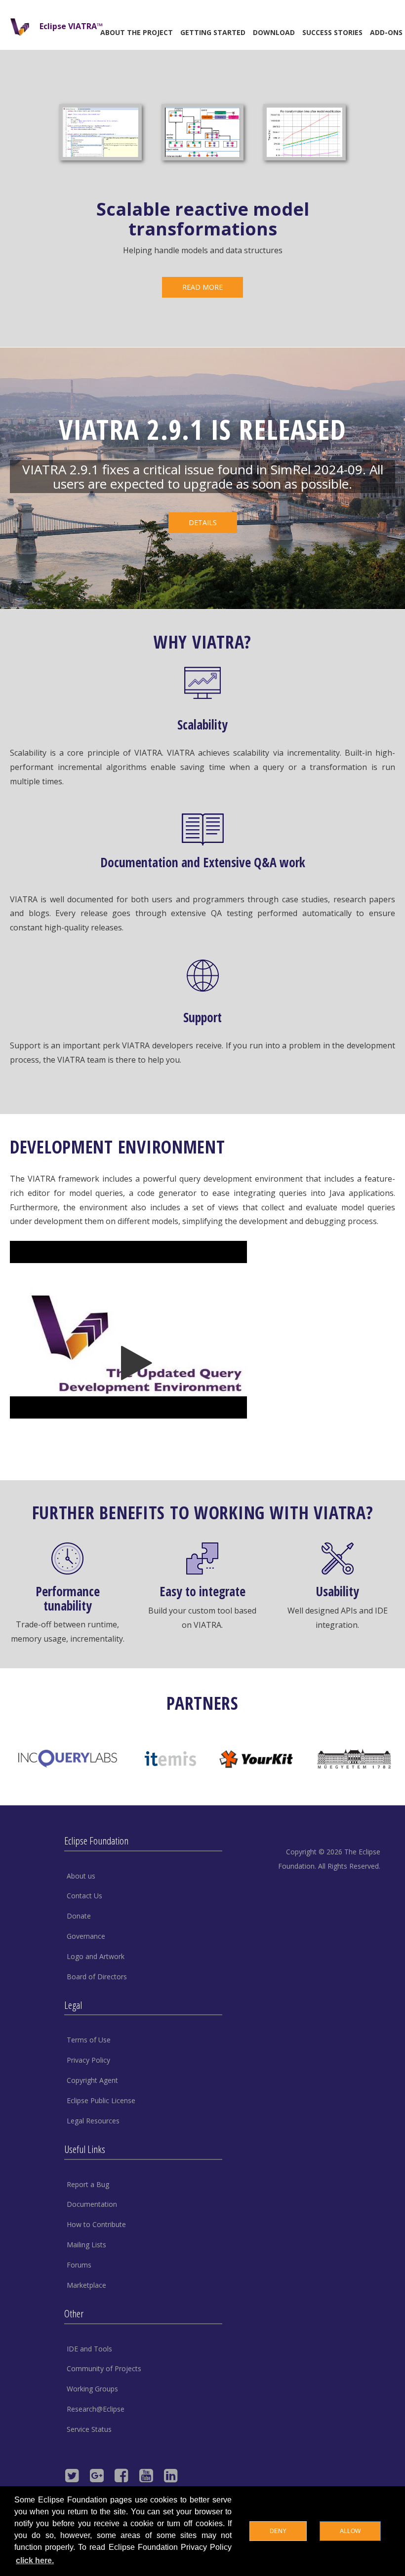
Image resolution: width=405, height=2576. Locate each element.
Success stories (332, 32)
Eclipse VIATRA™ (71, 26)
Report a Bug (88, 2184)
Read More (202, 287)
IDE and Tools (89, 2349)
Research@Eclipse (96, 2409)
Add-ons (386, 32)
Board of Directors (97, 1977)
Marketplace (86, 2285)
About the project (137, 32)
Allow (350, 2531)
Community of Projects (104, 2368)
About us (81, 1876)
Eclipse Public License (101, 2100)
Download (274, 32)
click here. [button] (35, 2560)
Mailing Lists (86, 2245)
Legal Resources (93, 2121)
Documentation (92, 2204)
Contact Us (84, 1896)
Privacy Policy (88, 2060)
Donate (79, 1916)
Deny (278, 2531)
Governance (86, 1936)
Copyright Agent (92, 2080)
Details (203, 522)
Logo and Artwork (96, 1956)
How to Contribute (96, 2224)
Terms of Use (89, 2040)
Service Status (89, 2429)
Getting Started (213, 32)
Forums (79, 2265)
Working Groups (92, 2389)
